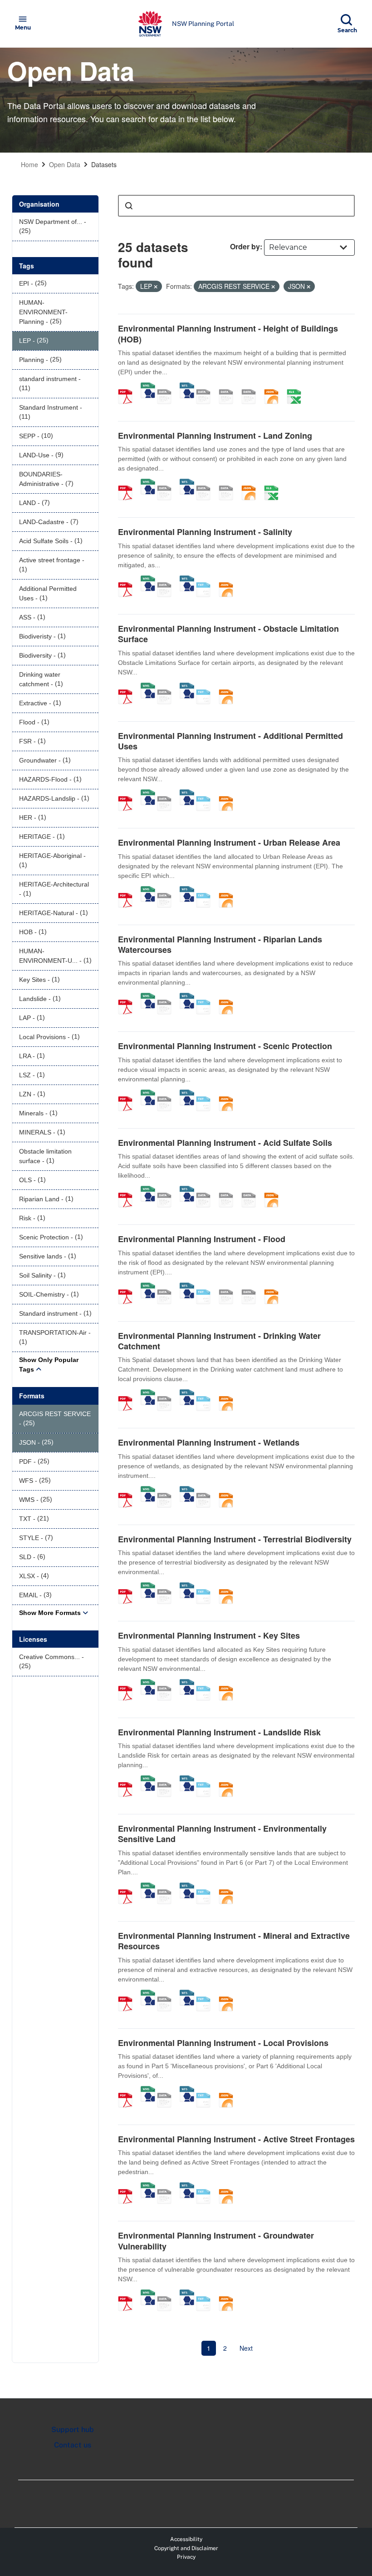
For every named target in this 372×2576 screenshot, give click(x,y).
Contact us (73, 2445)
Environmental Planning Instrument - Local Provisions (223, 2043)
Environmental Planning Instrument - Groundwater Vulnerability (216, 2241)
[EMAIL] (252, 387)
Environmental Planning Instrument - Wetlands (209, 1442)
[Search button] (129, 206)
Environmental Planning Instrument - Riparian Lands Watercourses (220, 944)
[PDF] (128, 387)
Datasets (104, 164)
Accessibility (186, 2539)
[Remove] (156, 287)
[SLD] (229, 387)
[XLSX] (297, 387)
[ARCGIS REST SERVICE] (167, 387)
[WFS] (187, 387)
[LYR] (206, 483)
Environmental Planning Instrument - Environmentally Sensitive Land (222, 1834)
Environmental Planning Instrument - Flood (202, 1239)
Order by (245, 246)
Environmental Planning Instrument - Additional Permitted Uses (230, 741)
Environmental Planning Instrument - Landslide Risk (219, 1732)
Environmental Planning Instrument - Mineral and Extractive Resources (234, 1941)
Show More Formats (50, 1613)
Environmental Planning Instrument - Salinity (205, 532)
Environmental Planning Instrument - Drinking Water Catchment (219, 1341)
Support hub (73, 2430)
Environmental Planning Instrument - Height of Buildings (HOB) (228, 334)
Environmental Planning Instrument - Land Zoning (215, 436)
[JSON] (274, 387)
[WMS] (148, 387)
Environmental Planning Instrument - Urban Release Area (229, 842)
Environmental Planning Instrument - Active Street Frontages (236, 2139)
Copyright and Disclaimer (186, 2548)
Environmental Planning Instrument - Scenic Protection (225, 1046)
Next (246, 2348)
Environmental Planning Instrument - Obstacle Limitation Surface (228, 634)
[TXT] (206, 580)
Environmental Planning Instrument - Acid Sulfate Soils (225, 1143)
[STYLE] (206, 387)
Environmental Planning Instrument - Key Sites (209, 1635)
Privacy (186, 2557)
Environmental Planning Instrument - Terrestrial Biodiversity (235, 1539)
